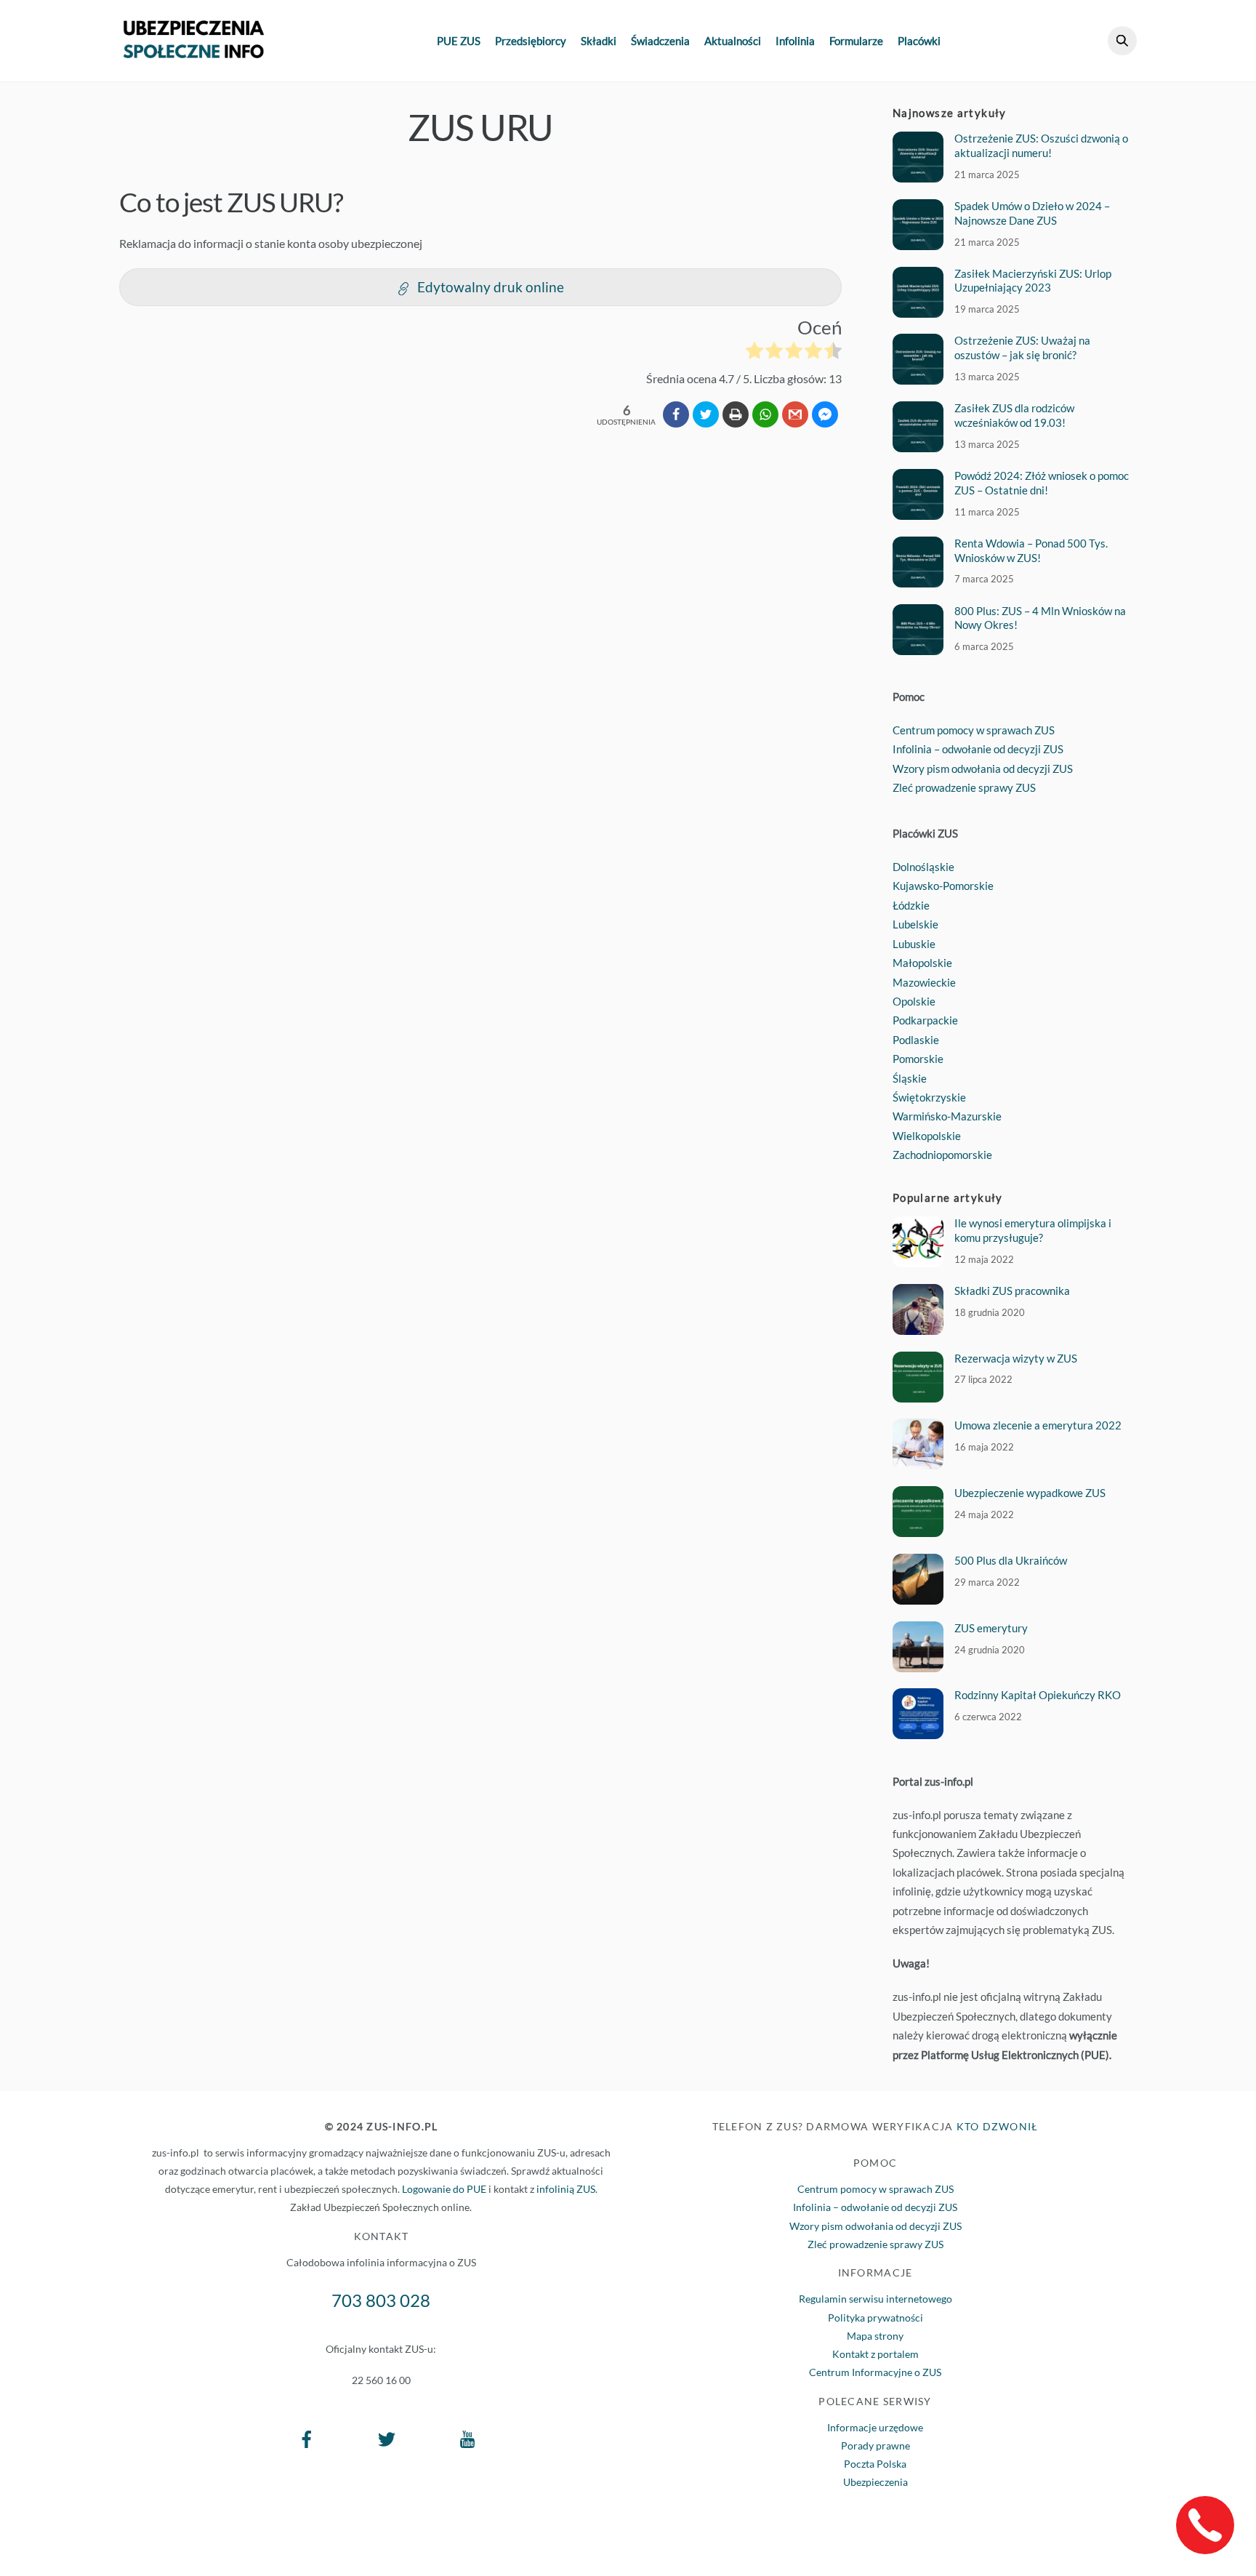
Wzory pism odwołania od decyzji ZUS (983, 769)
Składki (599, 41)
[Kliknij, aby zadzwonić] (1205, 2525)
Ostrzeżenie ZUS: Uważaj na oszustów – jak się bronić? (1022, 348)
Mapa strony (875, 2336)
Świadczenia (660, 41)
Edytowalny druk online (491, 287)
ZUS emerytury (991, 1628)
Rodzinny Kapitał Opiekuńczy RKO (1038, 1695)
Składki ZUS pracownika (1012, 1291)
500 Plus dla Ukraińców (1011, 1560)
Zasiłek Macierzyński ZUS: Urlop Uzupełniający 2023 (1033, 281)
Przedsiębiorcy (531, 41)
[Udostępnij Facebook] (676, 414)
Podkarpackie (925, 1020)
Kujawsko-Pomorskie (943, 886)
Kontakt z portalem (875, 2354)
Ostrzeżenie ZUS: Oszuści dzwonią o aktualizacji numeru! (1041, 145)
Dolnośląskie (923, 867)
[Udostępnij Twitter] (706, 414)
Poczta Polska (875, 2464)
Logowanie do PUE (444, 2189)
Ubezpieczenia (875, 2482)
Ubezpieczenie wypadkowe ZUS (1030, 1493)
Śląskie (910, 1078)
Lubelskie (915, 924)
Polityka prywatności (875, 2318)
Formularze (856, 41)
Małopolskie (922, 963)
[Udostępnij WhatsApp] (765, 414)
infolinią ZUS (566, 2189)
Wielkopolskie (927, 1136)
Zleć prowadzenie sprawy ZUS (964, 787)
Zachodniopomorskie (942, 1155)
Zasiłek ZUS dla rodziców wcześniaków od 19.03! (1014, 415)
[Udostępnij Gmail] (795, 414)
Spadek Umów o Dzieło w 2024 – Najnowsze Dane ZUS (1032, 213)
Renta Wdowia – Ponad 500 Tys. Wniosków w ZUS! (1031, 550)
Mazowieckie (924, 982)
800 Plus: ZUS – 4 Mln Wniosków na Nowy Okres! (1040, 618)
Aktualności (733, 41)
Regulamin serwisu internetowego (875, 2299)
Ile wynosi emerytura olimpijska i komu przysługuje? (1033, 1230)
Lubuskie (914, 944)
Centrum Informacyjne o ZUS (875, 2372)
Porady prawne (875, 2445)
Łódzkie (911, 905)
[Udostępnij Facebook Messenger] (825, 414)
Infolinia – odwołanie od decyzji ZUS (978, 749)
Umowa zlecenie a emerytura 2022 (1038, 1425)
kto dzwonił (998, 2126)
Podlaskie (916, 1040)
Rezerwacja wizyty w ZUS (1016, 1358)
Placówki (919, 41)
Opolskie (914, 1001)
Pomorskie (918, 1059)
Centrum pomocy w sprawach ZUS (974, 730)
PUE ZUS (459, 41)
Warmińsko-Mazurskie (947, 1116)
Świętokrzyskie (929, 1097)
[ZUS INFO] (194, 51)
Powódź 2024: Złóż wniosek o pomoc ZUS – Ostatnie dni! (1042, 483)
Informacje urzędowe (875, 2427)
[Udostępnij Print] (736, 414)
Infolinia (795, 41)
